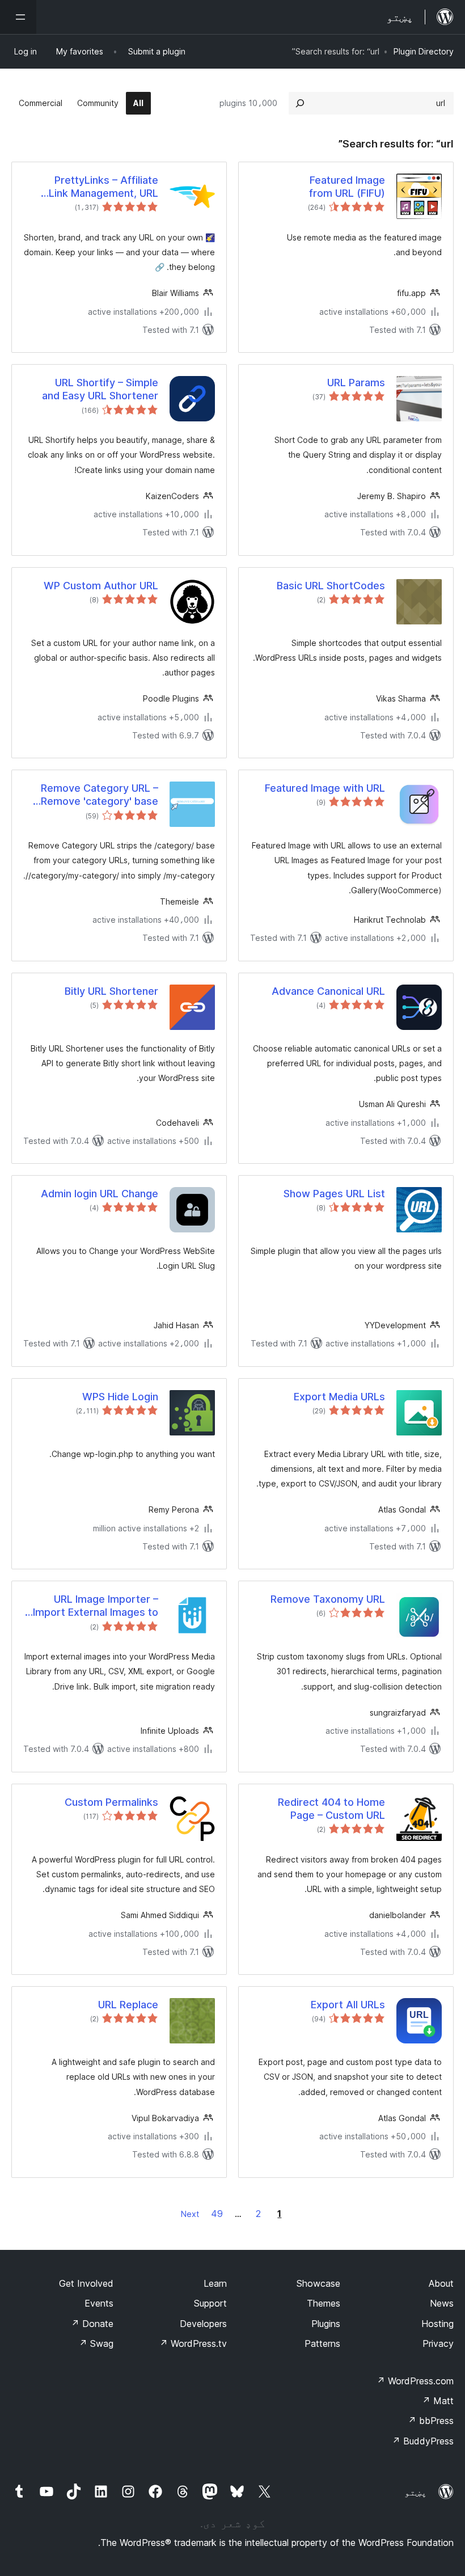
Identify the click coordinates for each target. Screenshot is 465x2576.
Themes (324, 2303)
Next (190, 2214)
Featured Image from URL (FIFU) (347, 187)
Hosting (437, 2324)
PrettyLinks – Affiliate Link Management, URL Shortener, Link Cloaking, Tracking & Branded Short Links (96, 187)
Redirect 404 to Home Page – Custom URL (331, 1809)
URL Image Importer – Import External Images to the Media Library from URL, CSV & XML (91, 1606)
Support (210, 2303)
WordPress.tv (193, 2343)
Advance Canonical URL (328, 991)
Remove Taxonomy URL (328, 1599)
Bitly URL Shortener (111, 991)
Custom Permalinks (111, 1802)
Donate (92, 2324)
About (441, 2283)
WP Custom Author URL (101, 586)
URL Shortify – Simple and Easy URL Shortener (100, 389)
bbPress (431, 2421)
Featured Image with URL (325, 788)
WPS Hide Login (120, 1397)
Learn (215, 2283)
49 (217, 2214)
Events (99, 2303)
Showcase (318, 2283)
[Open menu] (18, 17)
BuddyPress (423, 2441)
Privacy (438, 2343)
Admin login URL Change (100, 1194)
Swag (96, 2343)
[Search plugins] (300, 103)
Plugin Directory (424, 51)
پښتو (416, 2492)
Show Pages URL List (334, 1194)
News (442, 2303)
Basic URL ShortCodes (331, 586)
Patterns (322, 2343)
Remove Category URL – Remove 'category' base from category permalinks (96, 795)
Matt (438, 2401)
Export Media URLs (339, 1397)
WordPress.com (415, 2381)
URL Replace (128, 2005)
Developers (203, 2324)
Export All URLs (348, 2005)
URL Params (356, 383)
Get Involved (86, 2283)
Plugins (326, 2324)
